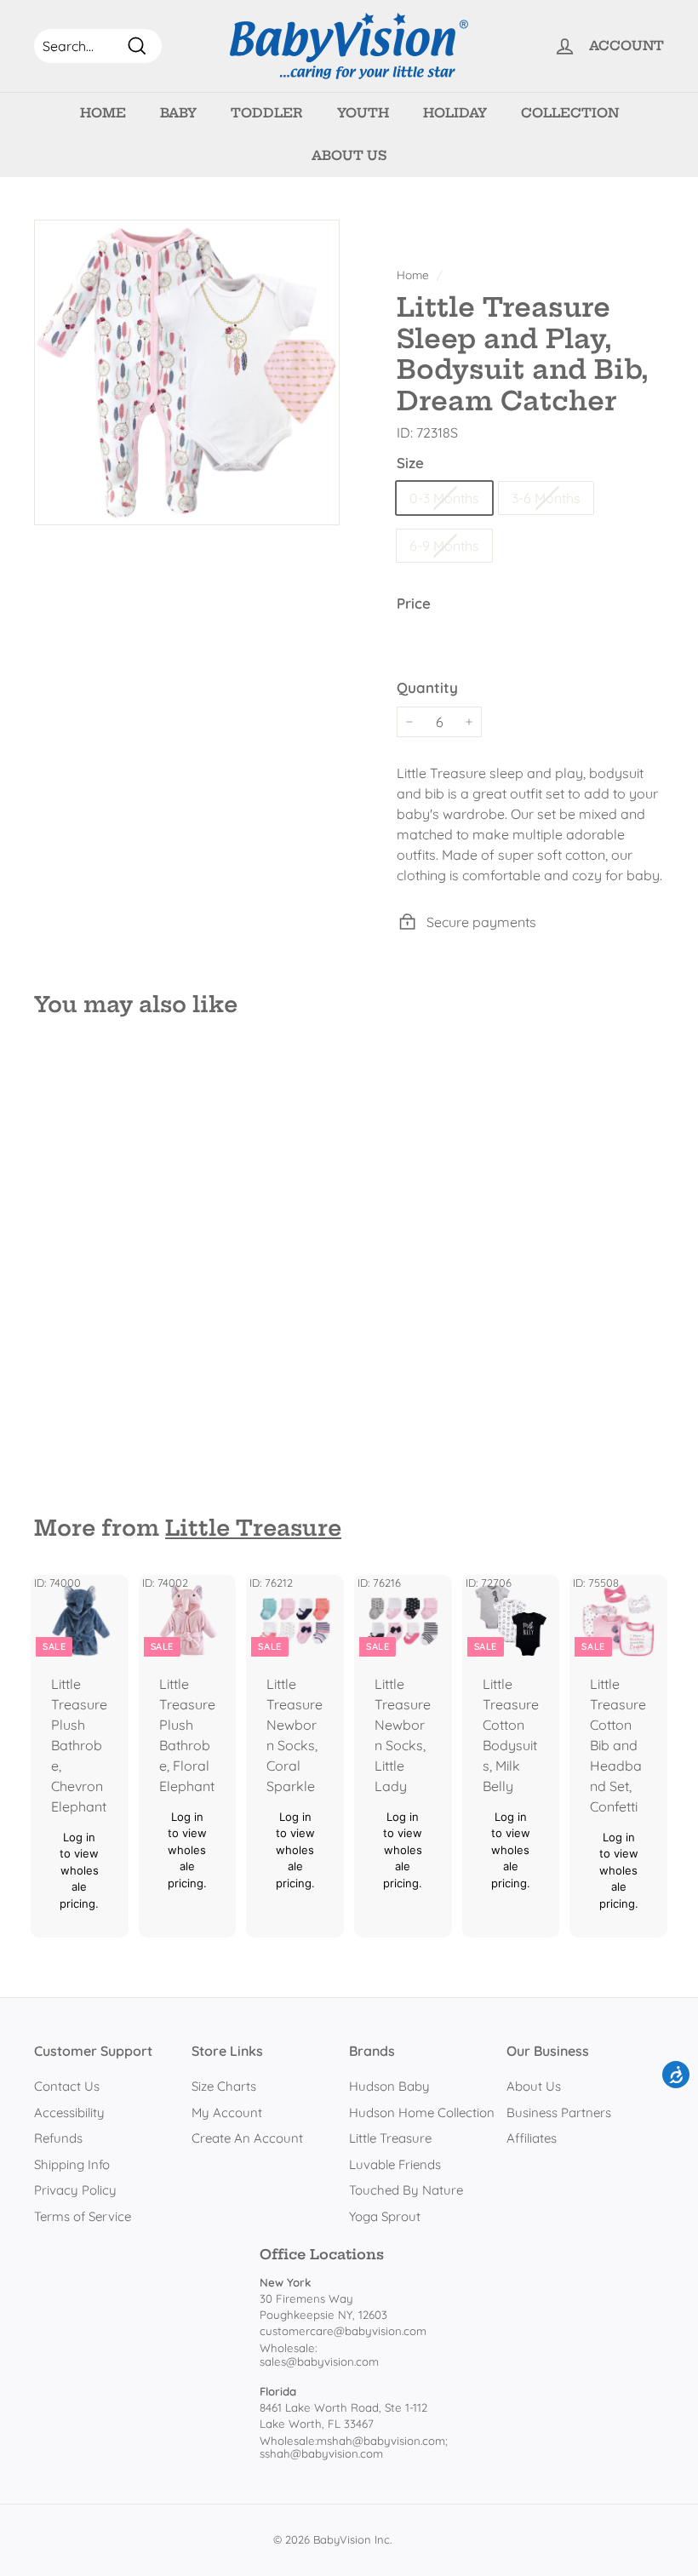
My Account (227, 2112)
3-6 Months (546, 498)
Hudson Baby (389, 2086)
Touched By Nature (406, 2190)
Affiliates (532, 2138)
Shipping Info (72, 2164)
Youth (363, 113)
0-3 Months (444, 498)
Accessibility (69, 2112)
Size (410, 463)
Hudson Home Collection (422, 2112)
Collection (570, 113)
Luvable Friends (395, 2164)
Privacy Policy (75, 2190)
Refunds (58, 2138)
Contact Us (67, 2086)
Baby (178, 113)
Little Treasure (253, 1528)
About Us (349, 155)
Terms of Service (83, 2216)
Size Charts (224, 2086)
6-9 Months (444, 546)
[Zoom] (187, 372)
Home (103, 113)
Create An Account (247, 2138)
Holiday (455, 113)
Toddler (267, 113)
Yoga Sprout (385, 2216)
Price (414, 603)
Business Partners (559, 2112)
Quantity (427, 687)
